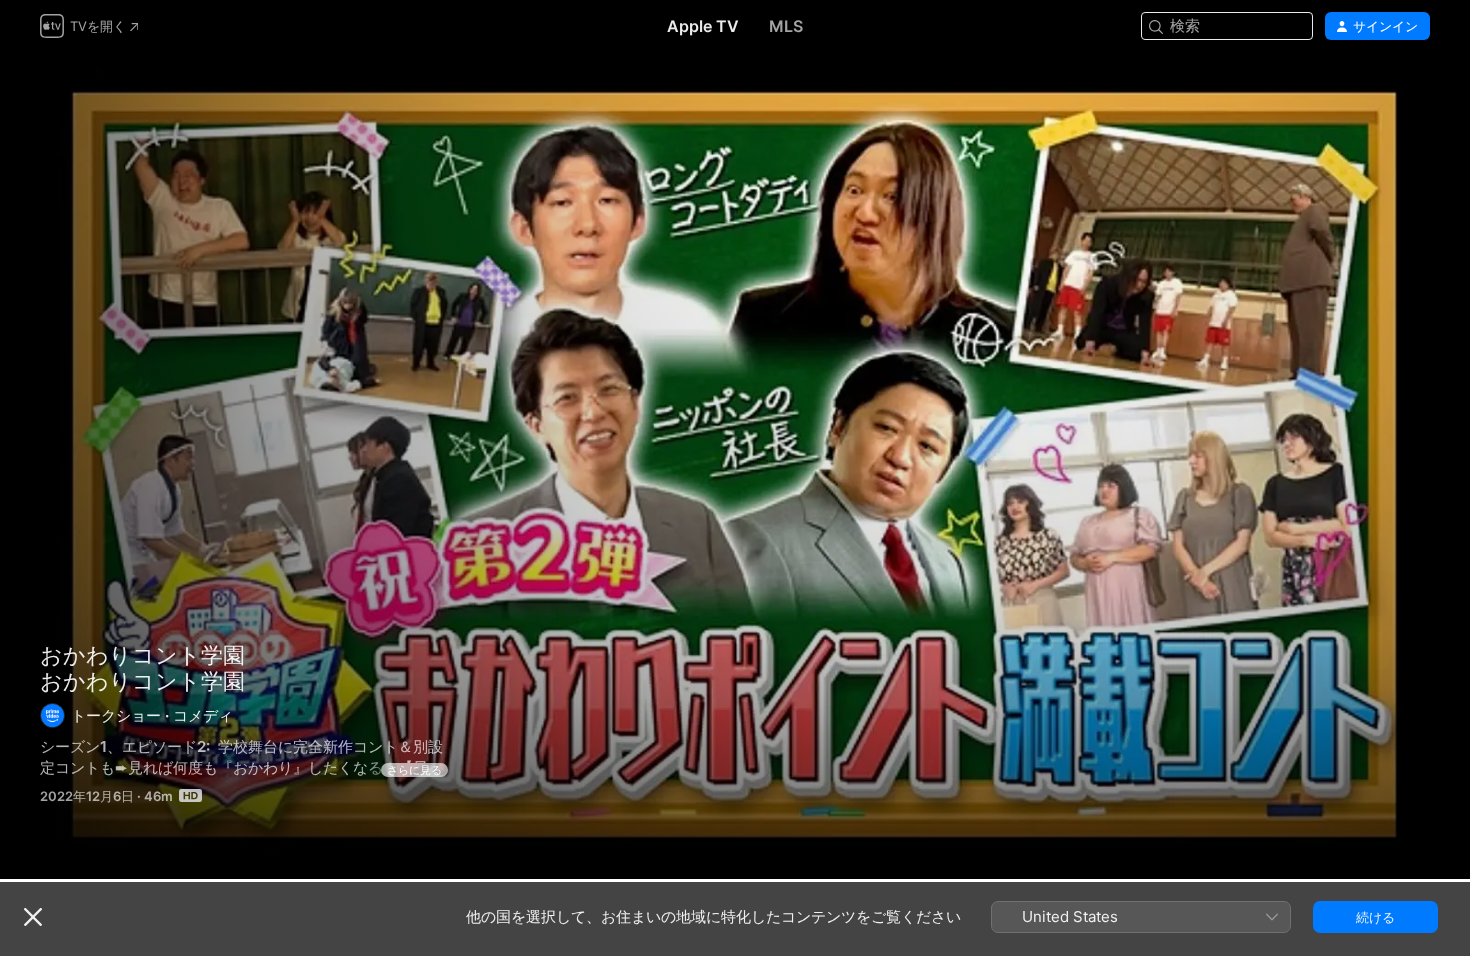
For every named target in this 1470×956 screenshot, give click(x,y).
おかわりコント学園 (735, 465)
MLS (786, 26)
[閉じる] (33, 917)
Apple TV (703, 26)
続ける (1375, 917)
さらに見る (414, 770)
